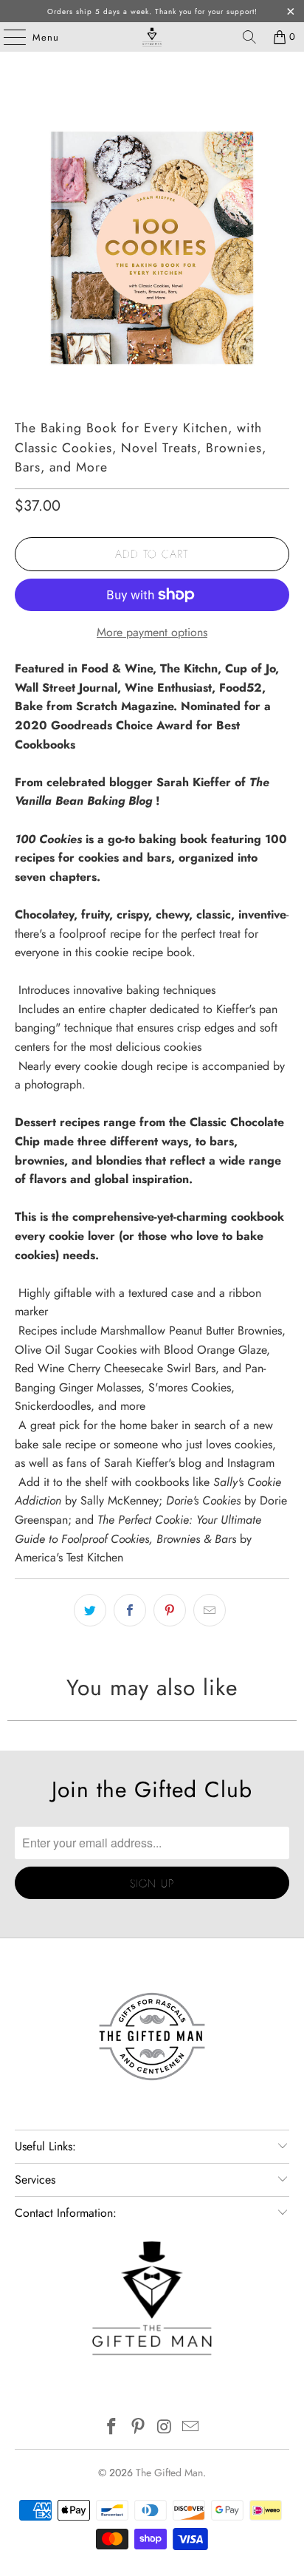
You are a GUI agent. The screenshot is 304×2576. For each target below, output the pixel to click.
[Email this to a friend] (210, 1610)
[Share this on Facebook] (130, 1610)
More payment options (152, 632)
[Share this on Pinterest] (170, 1610)
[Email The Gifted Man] (191, 2428)
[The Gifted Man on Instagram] (165, 2428)
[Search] (249, 37)
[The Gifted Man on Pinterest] (138, 2428)
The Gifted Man (169, 2473)
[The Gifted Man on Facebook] (112, 2428)
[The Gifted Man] (152, 37)
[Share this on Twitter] (90, 1610)
